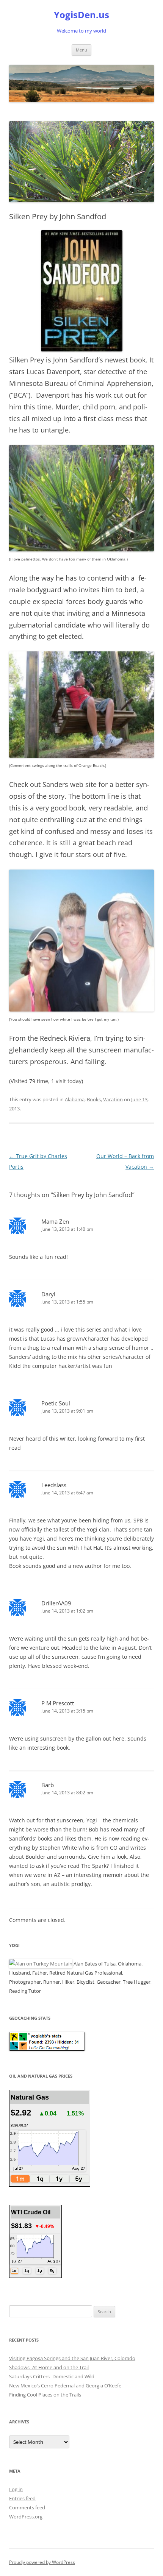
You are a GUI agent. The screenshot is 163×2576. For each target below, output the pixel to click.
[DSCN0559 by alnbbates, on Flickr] (81, 1009)
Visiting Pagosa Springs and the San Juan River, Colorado (72, 2358)
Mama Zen (55, 1221)
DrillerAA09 (56, 1603)
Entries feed (22, 2498)
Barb (48, 1785)
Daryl (48, 1294)
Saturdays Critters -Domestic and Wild (52, 2376)
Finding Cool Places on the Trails (45, 2395)
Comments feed (27, 2507)
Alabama (75, 1099)
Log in (16, 2489)
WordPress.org (26, 2517)
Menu (81, 50)
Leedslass (54, 1485)
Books (94, 1099)
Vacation (113, 1099)
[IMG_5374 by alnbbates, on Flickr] (81, 549)
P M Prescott (58, 1703)
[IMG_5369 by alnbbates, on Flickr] (81, 756)
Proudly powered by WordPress (42, 2562)
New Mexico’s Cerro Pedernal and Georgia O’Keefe (65, 2386)
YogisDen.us (81, 15)
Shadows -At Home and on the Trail (49, 2367)
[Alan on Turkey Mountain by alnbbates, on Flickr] (41, 1964)
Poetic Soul (56, 1403)
